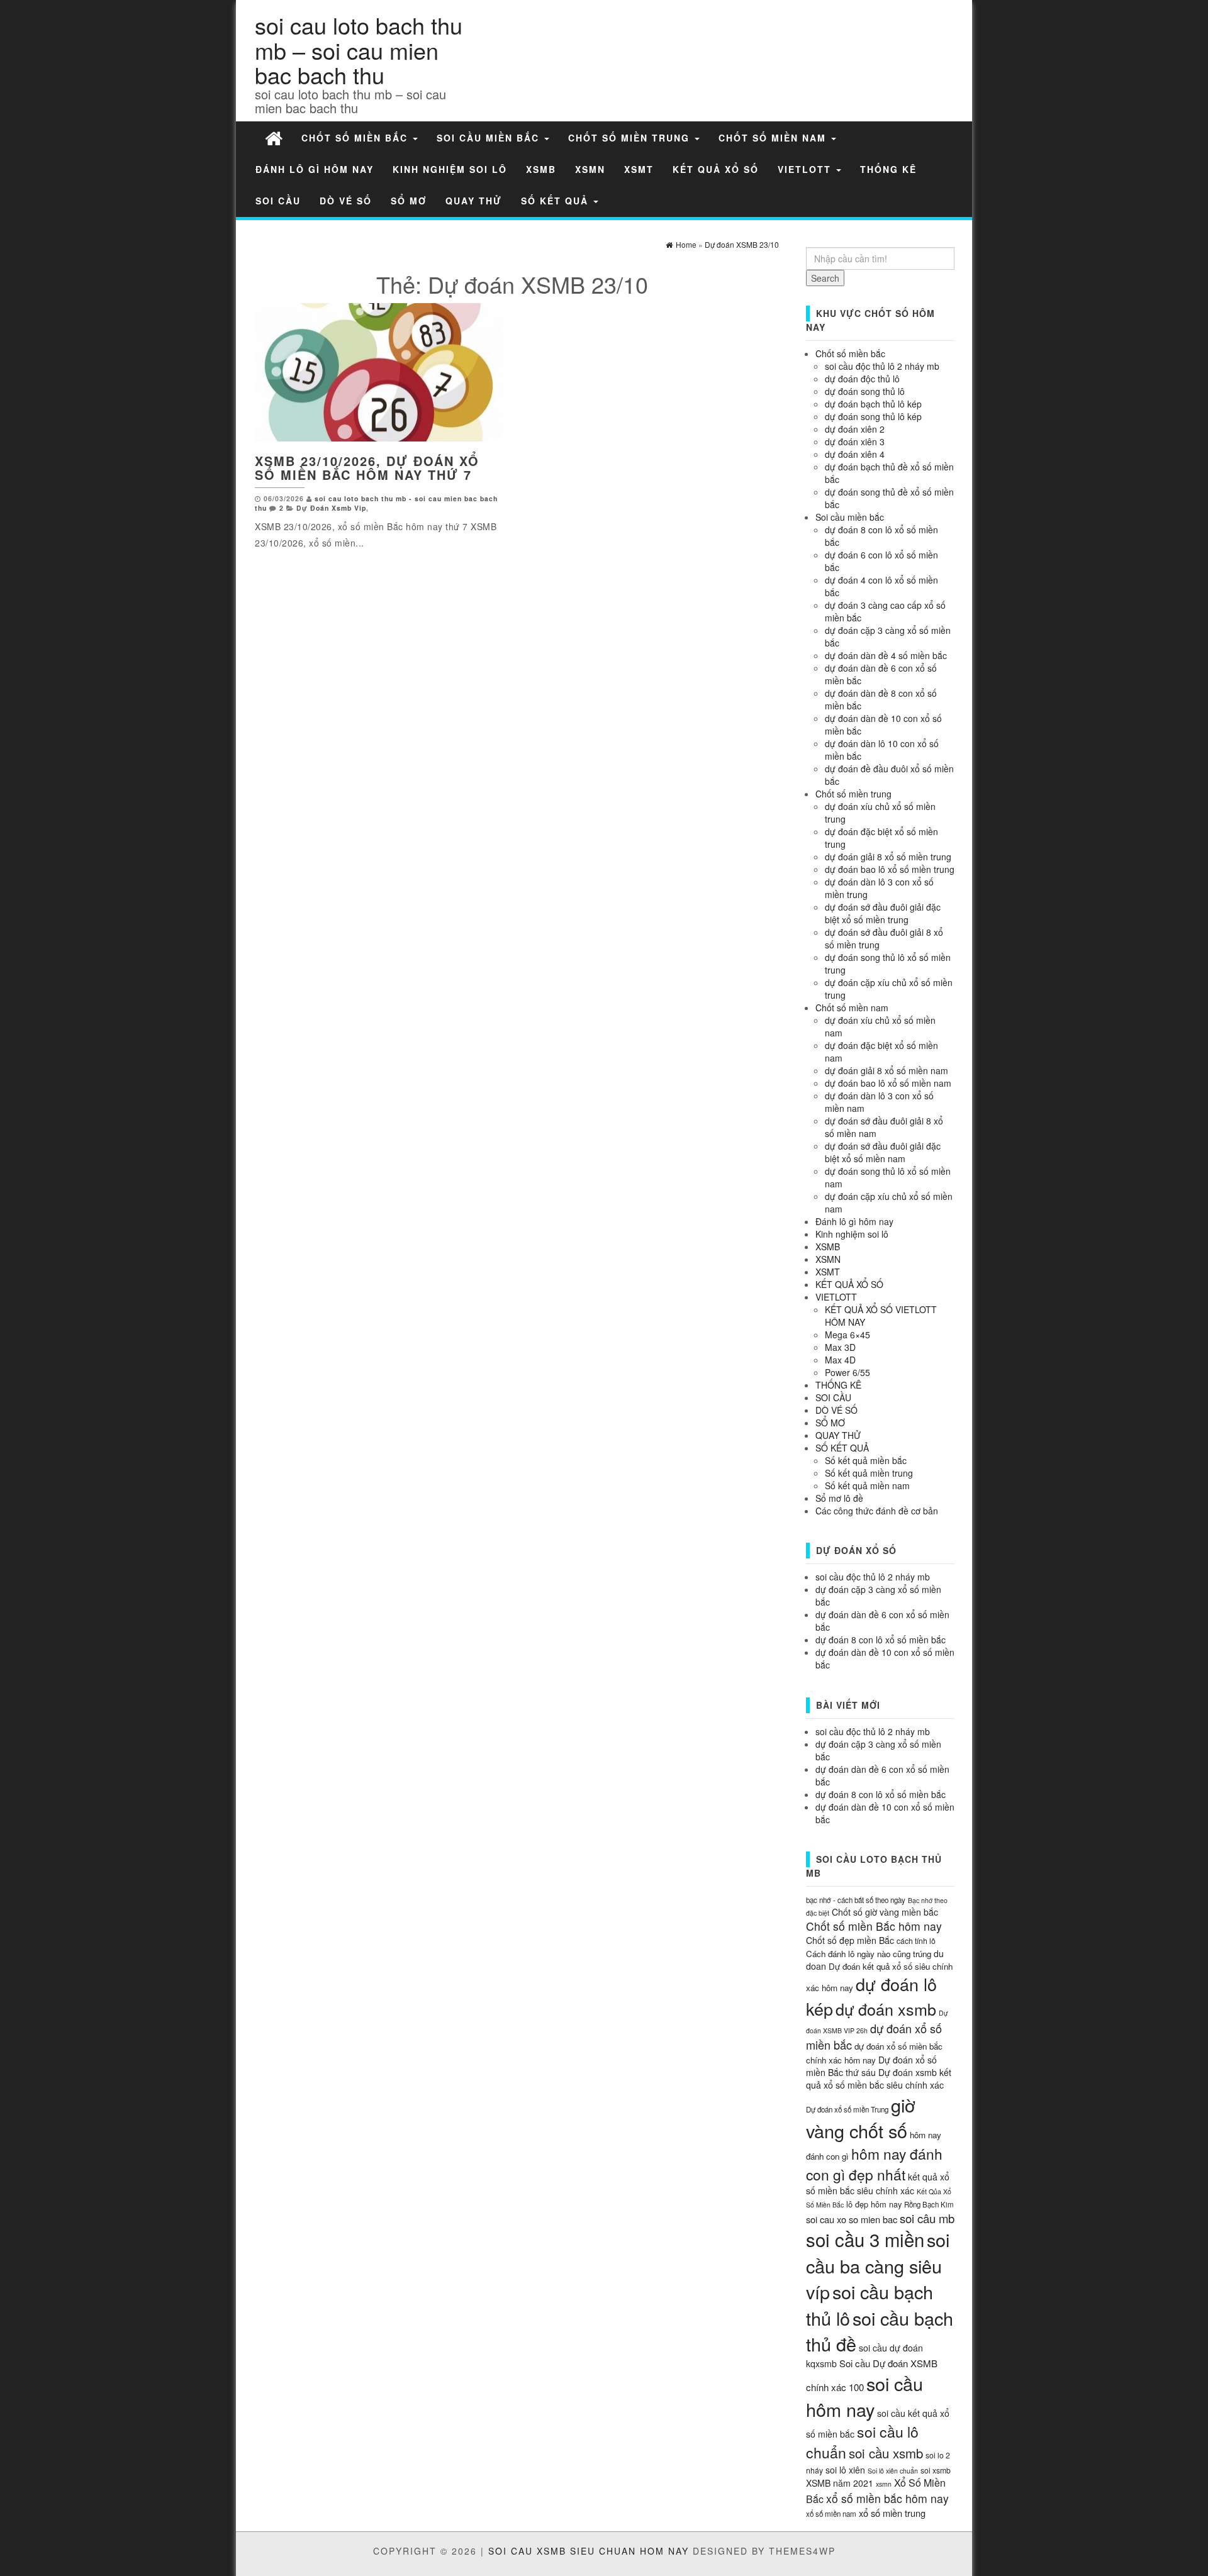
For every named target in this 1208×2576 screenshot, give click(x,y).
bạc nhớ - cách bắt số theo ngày (856, 1900)
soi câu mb (927, 2218)
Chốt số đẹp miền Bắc (850, 1940)
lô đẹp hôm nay (874, 2204)
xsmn (884, 2484)
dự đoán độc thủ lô (862, 379)
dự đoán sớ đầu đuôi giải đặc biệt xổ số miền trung (883, 913)
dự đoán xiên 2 (855, 429)
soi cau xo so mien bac (852, 2219)
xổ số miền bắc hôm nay (887, 2498)
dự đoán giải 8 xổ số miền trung (888, 857)
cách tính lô (916, 1940)
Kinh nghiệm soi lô (450, 169)
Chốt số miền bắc (356, 138)
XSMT (639, 169)
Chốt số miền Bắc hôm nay (874, 1926)
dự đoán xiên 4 (855, 454)
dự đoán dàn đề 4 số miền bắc (886, 655)
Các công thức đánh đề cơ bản (877, 1511)
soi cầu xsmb (886, 2453)
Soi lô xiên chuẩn (893, 2471)
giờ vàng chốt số (860, 2118)
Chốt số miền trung (631, 138)
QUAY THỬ (474, 201)
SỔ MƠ (409, 201)
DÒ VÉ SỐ (346, 201)
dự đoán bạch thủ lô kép (873, 404)
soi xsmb (936, 2470)
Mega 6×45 (847, 1335)
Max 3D (840, 1347)
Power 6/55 (847, 1372)
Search (825, 278)
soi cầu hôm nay (864, 2396)
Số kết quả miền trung (869, 1473)
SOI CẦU (278, 201)
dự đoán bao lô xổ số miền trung (890, 869)
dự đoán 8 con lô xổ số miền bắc (881, 1640)
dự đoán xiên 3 (855, 441)
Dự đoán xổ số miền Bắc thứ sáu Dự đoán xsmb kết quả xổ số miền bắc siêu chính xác (879, 2072)
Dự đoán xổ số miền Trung (847, 2109)
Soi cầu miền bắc (490, 138)
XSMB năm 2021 (840, 2483)
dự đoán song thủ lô (865, 391)
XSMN (590, 169)
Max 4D (840, 1360)
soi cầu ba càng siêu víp (878, 2265)
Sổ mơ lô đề (839, 1498)
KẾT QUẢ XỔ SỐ (716, 169)
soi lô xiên (845, 2470)
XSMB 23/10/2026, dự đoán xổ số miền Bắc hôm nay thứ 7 (367, 468)
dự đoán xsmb (886, 2009)
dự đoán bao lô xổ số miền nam (888, 1083)
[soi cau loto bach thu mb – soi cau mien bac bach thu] (274, 137)
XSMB (541, 169)
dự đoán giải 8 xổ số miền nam (886, 1070)
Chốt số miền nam (774, 138)
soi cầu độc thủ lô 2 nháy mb (882, 366)
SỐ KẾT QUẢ (556, 201)
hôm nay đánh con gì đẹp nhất (874, 2164)
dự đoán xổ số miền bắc (874, 2036)
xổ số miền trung (892, 2513)
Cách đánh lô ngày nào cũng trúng (869, 1954)
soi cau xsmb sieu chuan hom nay (589, 2551)
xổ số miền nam (831, 2514)
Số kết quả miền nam (867, 1485)
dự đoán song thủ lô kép (873, 416)
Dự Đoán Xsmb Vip (331, 508)
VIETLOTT (806, 169)
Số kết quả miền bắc (866, 1460)
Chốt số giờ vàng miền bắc (885, 1912)
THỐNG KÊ (888, 169)
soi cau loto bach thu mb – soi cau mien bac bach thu (359, 50)
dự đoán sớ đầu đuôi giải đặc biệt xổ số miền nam (883, 1152)
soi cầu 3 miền (865, 2239)
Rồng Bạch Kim (929, 2204)
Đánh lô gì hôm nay (315, 169)
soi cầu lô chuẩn (862, 2442)
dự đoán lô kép (871, 1996)
